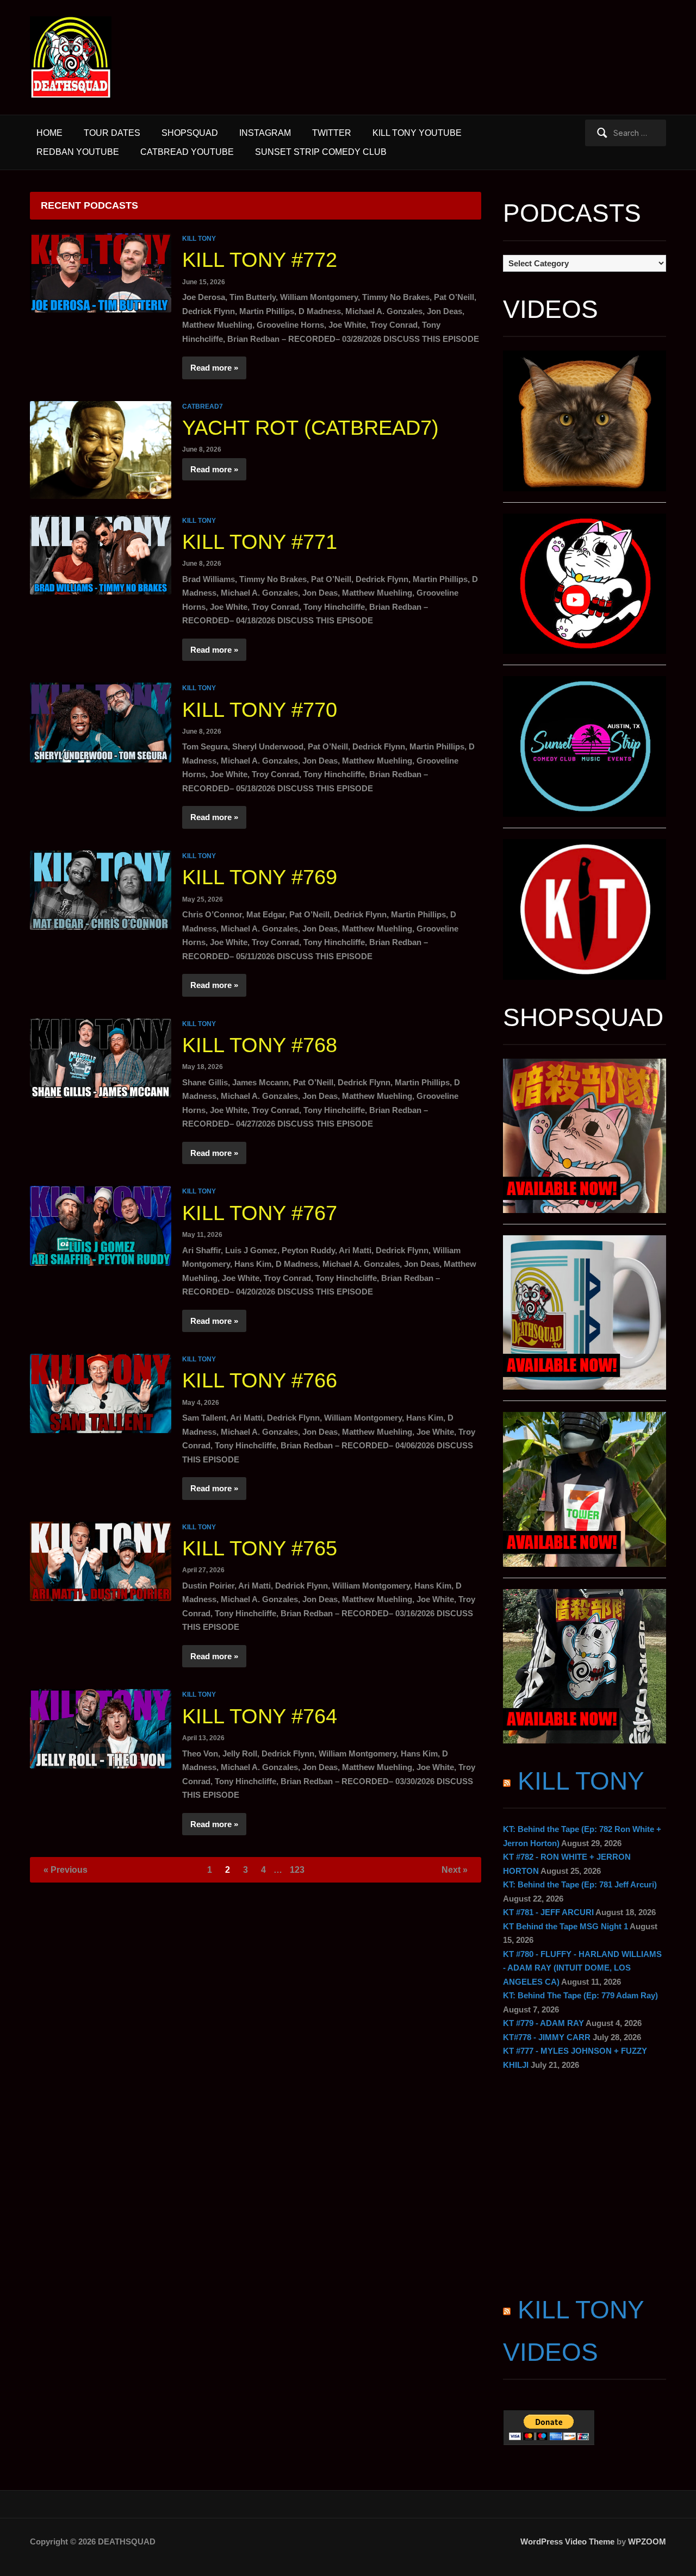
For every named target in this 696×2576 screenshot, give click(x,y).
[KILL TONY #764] (101, 1728)
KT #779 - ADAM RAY (543, 2023)
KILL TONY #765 (260, 1548)
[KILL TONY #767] (101, 1225)
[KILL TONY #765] (101, 1561)
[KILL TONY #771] (101, 554)
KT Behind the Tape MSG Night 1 (565, 1926)
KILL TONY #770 (260, 710)
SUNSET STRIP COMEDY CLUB (321, 152)
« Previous (66, 1870)
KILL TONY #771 (260, 542)
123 (297, 1870)
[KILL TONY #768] (101, 1057)
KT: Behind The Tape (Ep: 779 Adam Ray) (580, 1995)
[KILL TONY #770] (101, 721)
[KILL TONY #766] (101, 1393)
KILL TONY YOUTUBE (417, 133)
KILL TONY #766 (260, 1380)
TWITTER (332, 133)
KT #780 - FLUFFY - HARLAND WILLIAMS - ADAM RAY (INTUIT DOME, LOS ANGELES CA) (582, 1968)
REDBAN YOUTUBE (78, 152)
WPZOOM (647, 2541)
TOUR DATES (112, 133)
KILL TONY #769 (260, 877)
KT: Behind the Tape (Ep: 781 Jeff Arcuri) (580, 1884)
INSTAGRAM (265, 133)
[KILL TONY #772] (101, 272)
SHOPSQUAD (190, 133)
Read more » (214, 368)
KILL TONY (199, 239)
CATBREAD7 (203, 407)
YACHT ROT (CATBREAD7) (310, 428)
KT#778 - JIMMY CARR (547, 2037)
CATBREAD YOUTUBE (187, 152)
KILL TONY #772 (260, 260)
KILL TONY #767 (260, 1213)
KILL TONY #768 (260, 1045)
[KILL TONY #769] (101, 889)
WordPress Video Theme (567, 2541)
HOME (49, 133)
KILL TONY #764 (260, 1716)
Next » (455, 1870)
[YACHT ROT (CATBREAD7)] (101, 449)
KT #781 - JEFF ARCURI (548, 1912)
